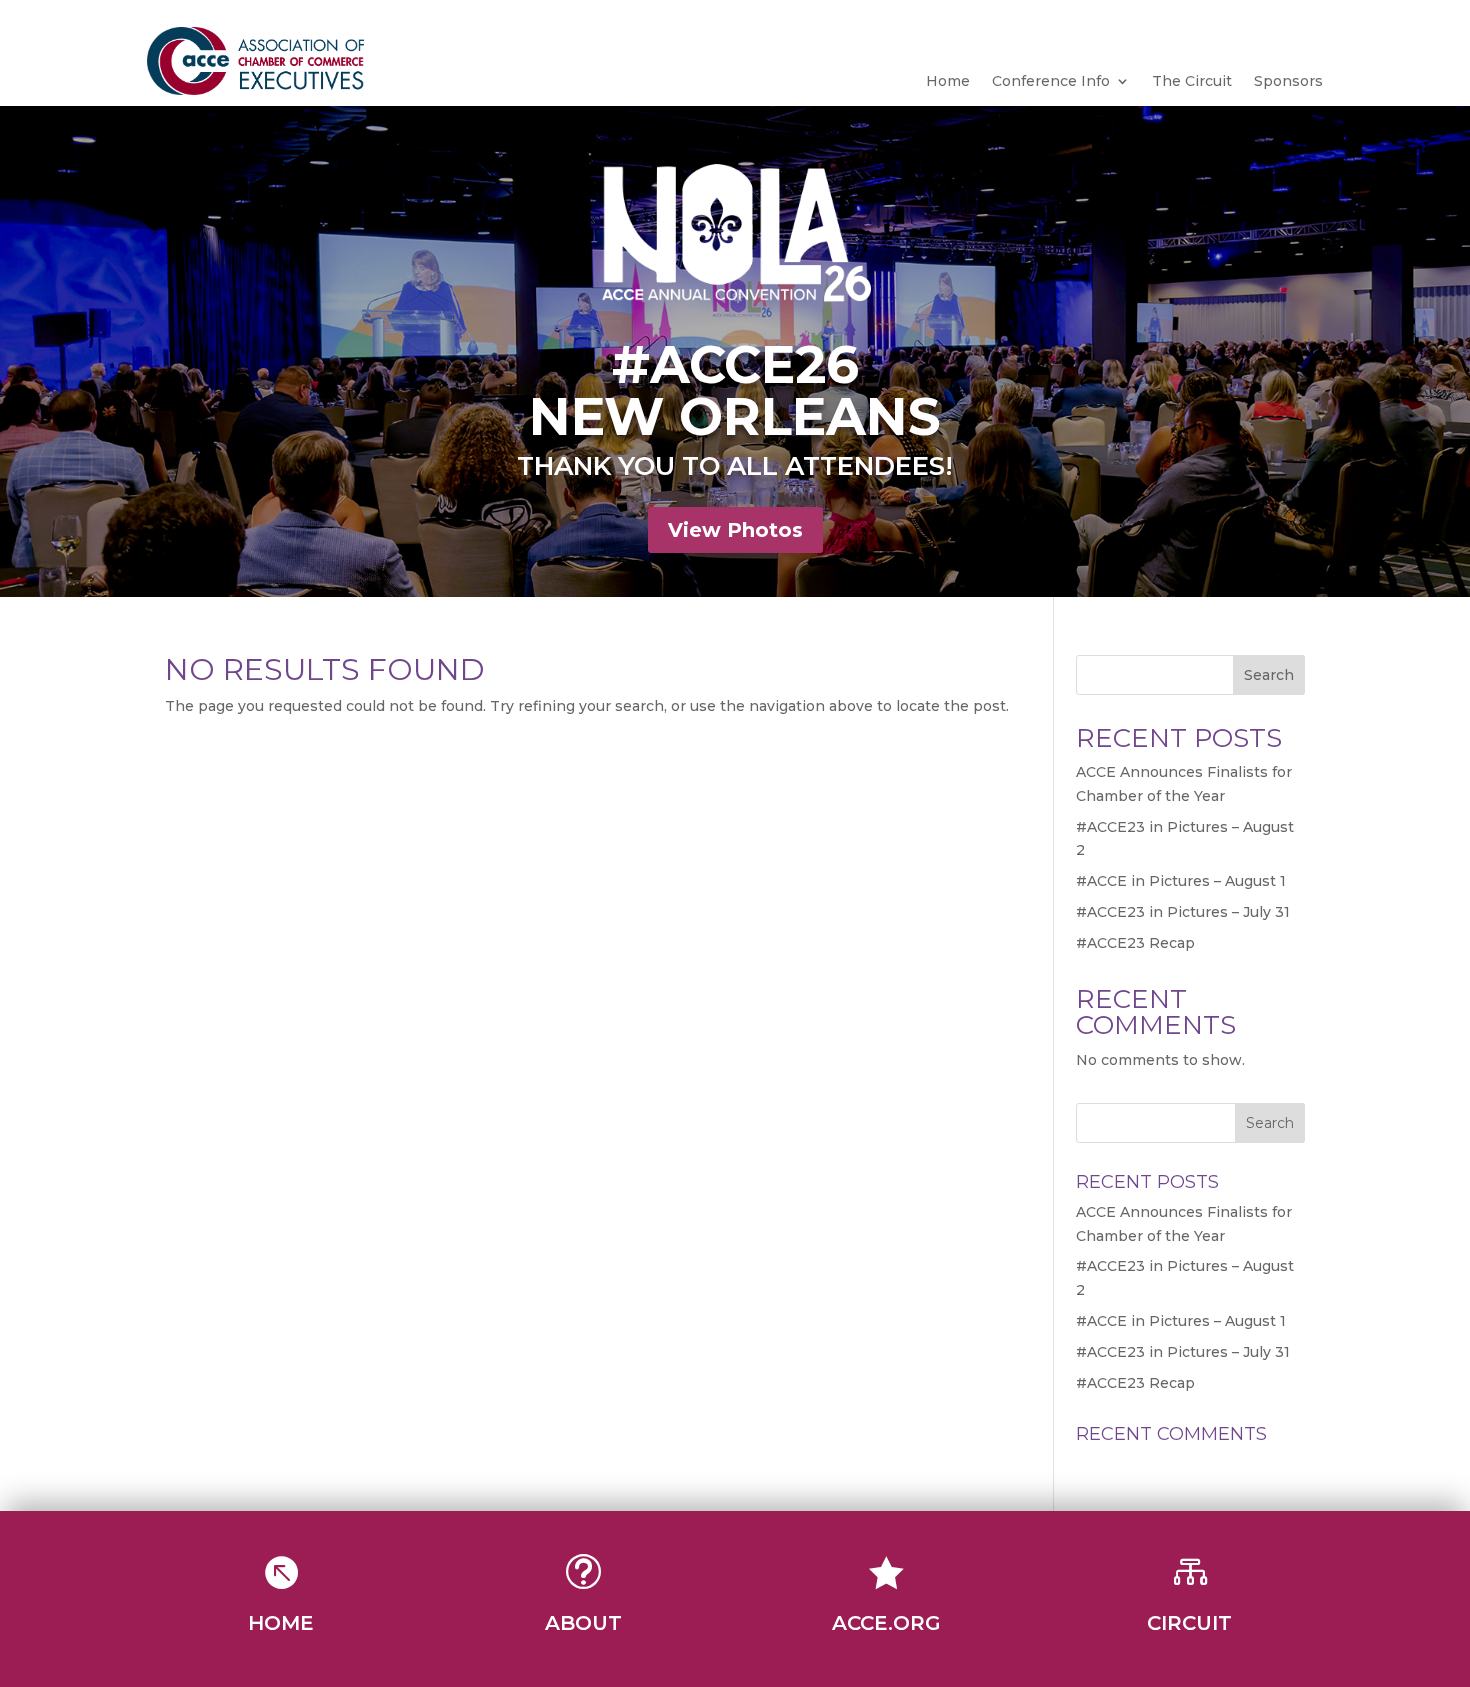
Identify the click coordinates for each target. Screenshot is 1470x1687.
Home (948, 82)
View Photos (735, 530)
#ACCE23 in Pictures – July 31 (1183, 912)
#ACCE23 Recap (1135, 943)
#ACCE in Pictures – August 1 (1181, 881)
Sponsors (1288, 82)
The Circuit (1192, 82)
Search (1269, 675)
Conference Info (1051, 82)
